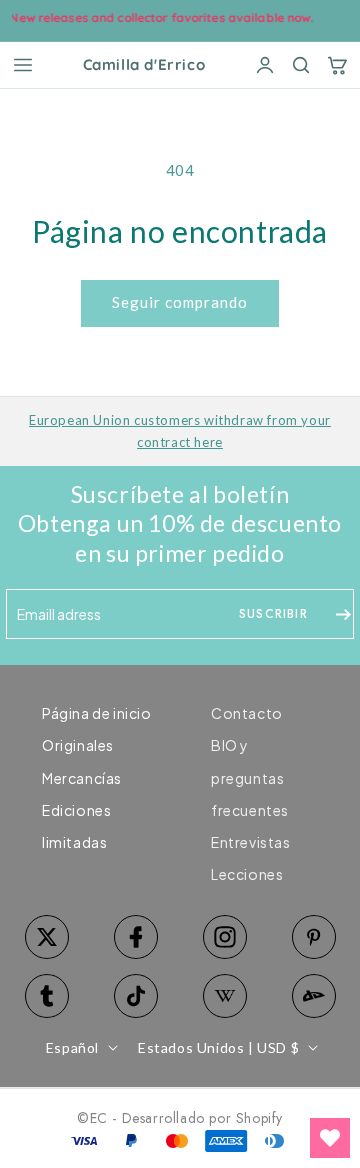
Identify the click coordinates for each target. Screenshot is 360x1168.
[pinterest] (313, 937)
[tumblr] (46, 996)
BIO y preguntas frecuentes (250, 777)
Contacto (247, 713)
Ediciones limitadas (76, 826)
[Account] (265, 65)
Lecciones (247, 874)
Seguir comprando (180, 302)
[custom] (224, 937)
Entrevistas (251, 842)
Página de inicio (97, 713)
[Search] (301, 65)
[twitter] (46, 937)
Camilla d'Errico (144, 65)
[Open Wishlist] (330, 1138)
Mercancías (82, 778)
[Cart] (337, 65)
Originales (78, 745)
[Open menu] (23, 65)
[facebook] (135, 937)
